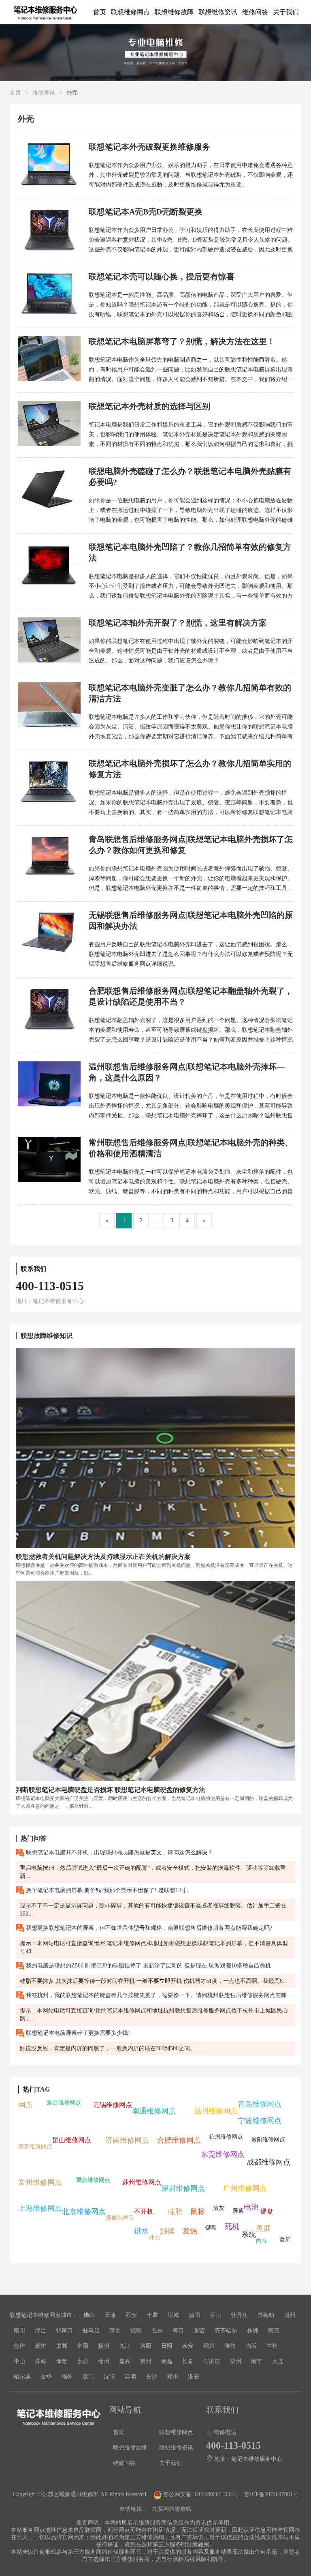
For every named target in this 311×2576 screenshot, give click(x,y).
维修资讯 (44, 93)
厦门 (88, 2377)
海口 (178, 2331)
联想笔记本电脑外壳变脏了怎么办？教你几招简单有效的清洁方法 (190, 693)
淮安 (194, 2377)
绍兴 (209, 2346)
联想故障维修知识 (47, 1336)
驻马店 (91, 2331)
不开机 (144, 2211)
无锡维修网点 (113, 2105)
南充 (274, 2331)
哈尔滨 (22, 2377)
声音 (128, 2218)
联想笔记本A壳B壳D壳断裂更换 (146, 212)
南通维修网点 (154, 2111)
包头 (157, 2331)
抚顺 (136, 2331)
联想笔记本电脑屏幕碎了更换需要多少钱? (77, 2033)
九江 (125, 2346)
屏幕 (238, 2211)
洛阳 (146, 2346)
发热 (190, 2231)
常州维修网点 (40, 2182)
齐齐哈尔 (226, 2331)
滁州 (290, 2315)
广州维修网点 (245, 2188)
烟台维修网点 (64, 2103)
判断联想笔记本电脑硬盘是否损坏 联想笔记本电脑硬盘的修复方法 (111, 1790)
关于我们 (286, 12)
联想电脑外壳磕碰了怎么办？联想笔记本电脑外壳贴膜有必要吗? (190, 477)
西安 (131, 2315)
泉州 (236, 2361)
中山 (19, 2361)
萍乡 (115, 2331)
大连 (278, 2361)
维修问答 (255, 12)
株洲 (253, 2331)
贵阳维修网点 (268, 2140)
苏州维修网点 (142, 2182)
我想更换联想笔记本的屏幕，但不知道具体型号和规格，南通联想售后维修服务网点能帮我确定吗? (148, 1928)
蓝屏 (285, 2239)
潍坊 (230, 2346)
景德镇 (266, 2315)
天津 (110, 2315)
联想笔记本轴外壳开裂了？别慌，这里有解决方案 (178, 623)
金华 (46, 2377)
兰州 (272, 2346)
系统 (249, 2234)
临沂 (251, 2346)
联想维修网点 (130, 12)
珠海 (40, 2361)
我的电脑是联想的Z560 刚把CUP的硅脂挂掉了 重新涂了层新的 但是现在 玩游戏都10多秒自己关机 (148, 1966)
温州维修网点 (216, 2111)
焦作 (19, 2346)
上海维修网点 (40, 2208)
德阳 (194, 2315)
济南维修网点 (127, 2140)
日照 (167, 2346)
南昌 (167, 2361)
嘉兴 (125, 2361)
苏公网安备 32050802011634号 (201, 2494)
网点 (26, 2105)
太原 (83, 2361)
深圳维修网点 (183, 2188)
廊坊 (40, 2346)
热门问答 (34, 1838)
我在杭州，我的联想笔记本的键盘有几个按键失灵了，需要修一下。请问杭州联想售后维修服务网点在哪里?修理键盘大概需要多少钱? (160, 1995)
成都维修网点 (268, 2162)
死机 (232, 2227)
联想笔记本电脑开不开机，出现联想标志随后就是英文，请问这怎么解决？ (119, 1853)
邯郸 (62, 2346)
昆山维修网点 (72, 2140)
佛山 (89, 2315)
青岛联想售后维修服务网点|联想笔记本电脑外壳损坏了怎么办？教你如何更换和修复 (191, 845)
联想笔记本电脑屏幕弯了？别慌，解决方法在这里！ (182, 341)
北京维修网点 (84, 2212)
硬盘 (267, 2211)
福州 (67, 2377)
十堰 (152, 2315)
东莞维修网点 (223, 2154)
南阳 (19, 2331)
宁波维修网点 (260, 2121)
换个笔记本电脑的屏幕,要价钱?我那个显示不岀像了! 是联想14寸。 (108, 1890)
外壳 (154, 2237)
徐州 (104, 2361)
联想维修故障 (174, 12)
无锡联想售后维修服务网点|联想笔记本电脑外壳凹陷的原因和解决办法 (191, 920)
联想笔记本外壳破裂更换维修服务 (149, 147)
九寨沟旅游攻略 (172, 2509)
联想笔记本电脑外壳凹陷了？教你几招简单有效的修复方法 (190, 552)
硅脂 (175, 2212)
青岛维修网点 (260, 2104)
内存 (262, 2241)
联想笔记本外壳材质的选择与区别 (149, 406)
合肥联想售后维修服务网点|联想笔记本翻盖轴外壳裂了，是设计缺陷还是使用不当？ (191, 996)
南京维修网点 (35, 2146)
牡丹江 (239, 2315)
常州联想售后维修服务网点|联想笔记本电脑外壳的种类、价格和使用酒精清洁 (191, 1148)
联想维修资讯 (218, 12)
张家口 (64, 2331)
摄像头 (114, 2218)
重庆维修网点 (93, 2180)
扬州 (104, 2346)
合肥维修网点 (179, 2140)
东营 (199, 2331)
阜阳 (83, 2346)
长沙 (151, 2377)
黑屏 (263, 2229)
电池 (251, 2207)
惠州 (146, 2361)
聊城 (173, 2315)
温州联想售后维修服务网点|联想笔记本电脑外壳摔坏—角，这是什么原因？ (187, 1072)
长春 (188, 2361)
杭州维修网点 (226, 2137)
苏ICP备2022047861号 (271, 2494)
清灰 (219, 2208)
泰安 (188, 2346)
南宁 (257, 2361)
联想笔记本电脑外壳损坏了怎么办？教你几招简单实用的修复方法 (190, 769)
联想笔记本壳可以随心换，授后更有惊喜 (162, 276)
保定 (62, 2361)
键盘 (211, 2228)
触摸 (167, 2231)
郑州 (173, 2377)
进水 (141, 2231)
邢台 (40, 2331)
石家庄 (212, 2361)
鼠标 (198, 2212)
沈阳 (109, 2377)
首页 (100, 12)
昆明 (130, 2377)
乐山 (215, 2315)
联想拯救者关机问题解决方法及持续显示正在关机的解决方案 (103, 1557)
